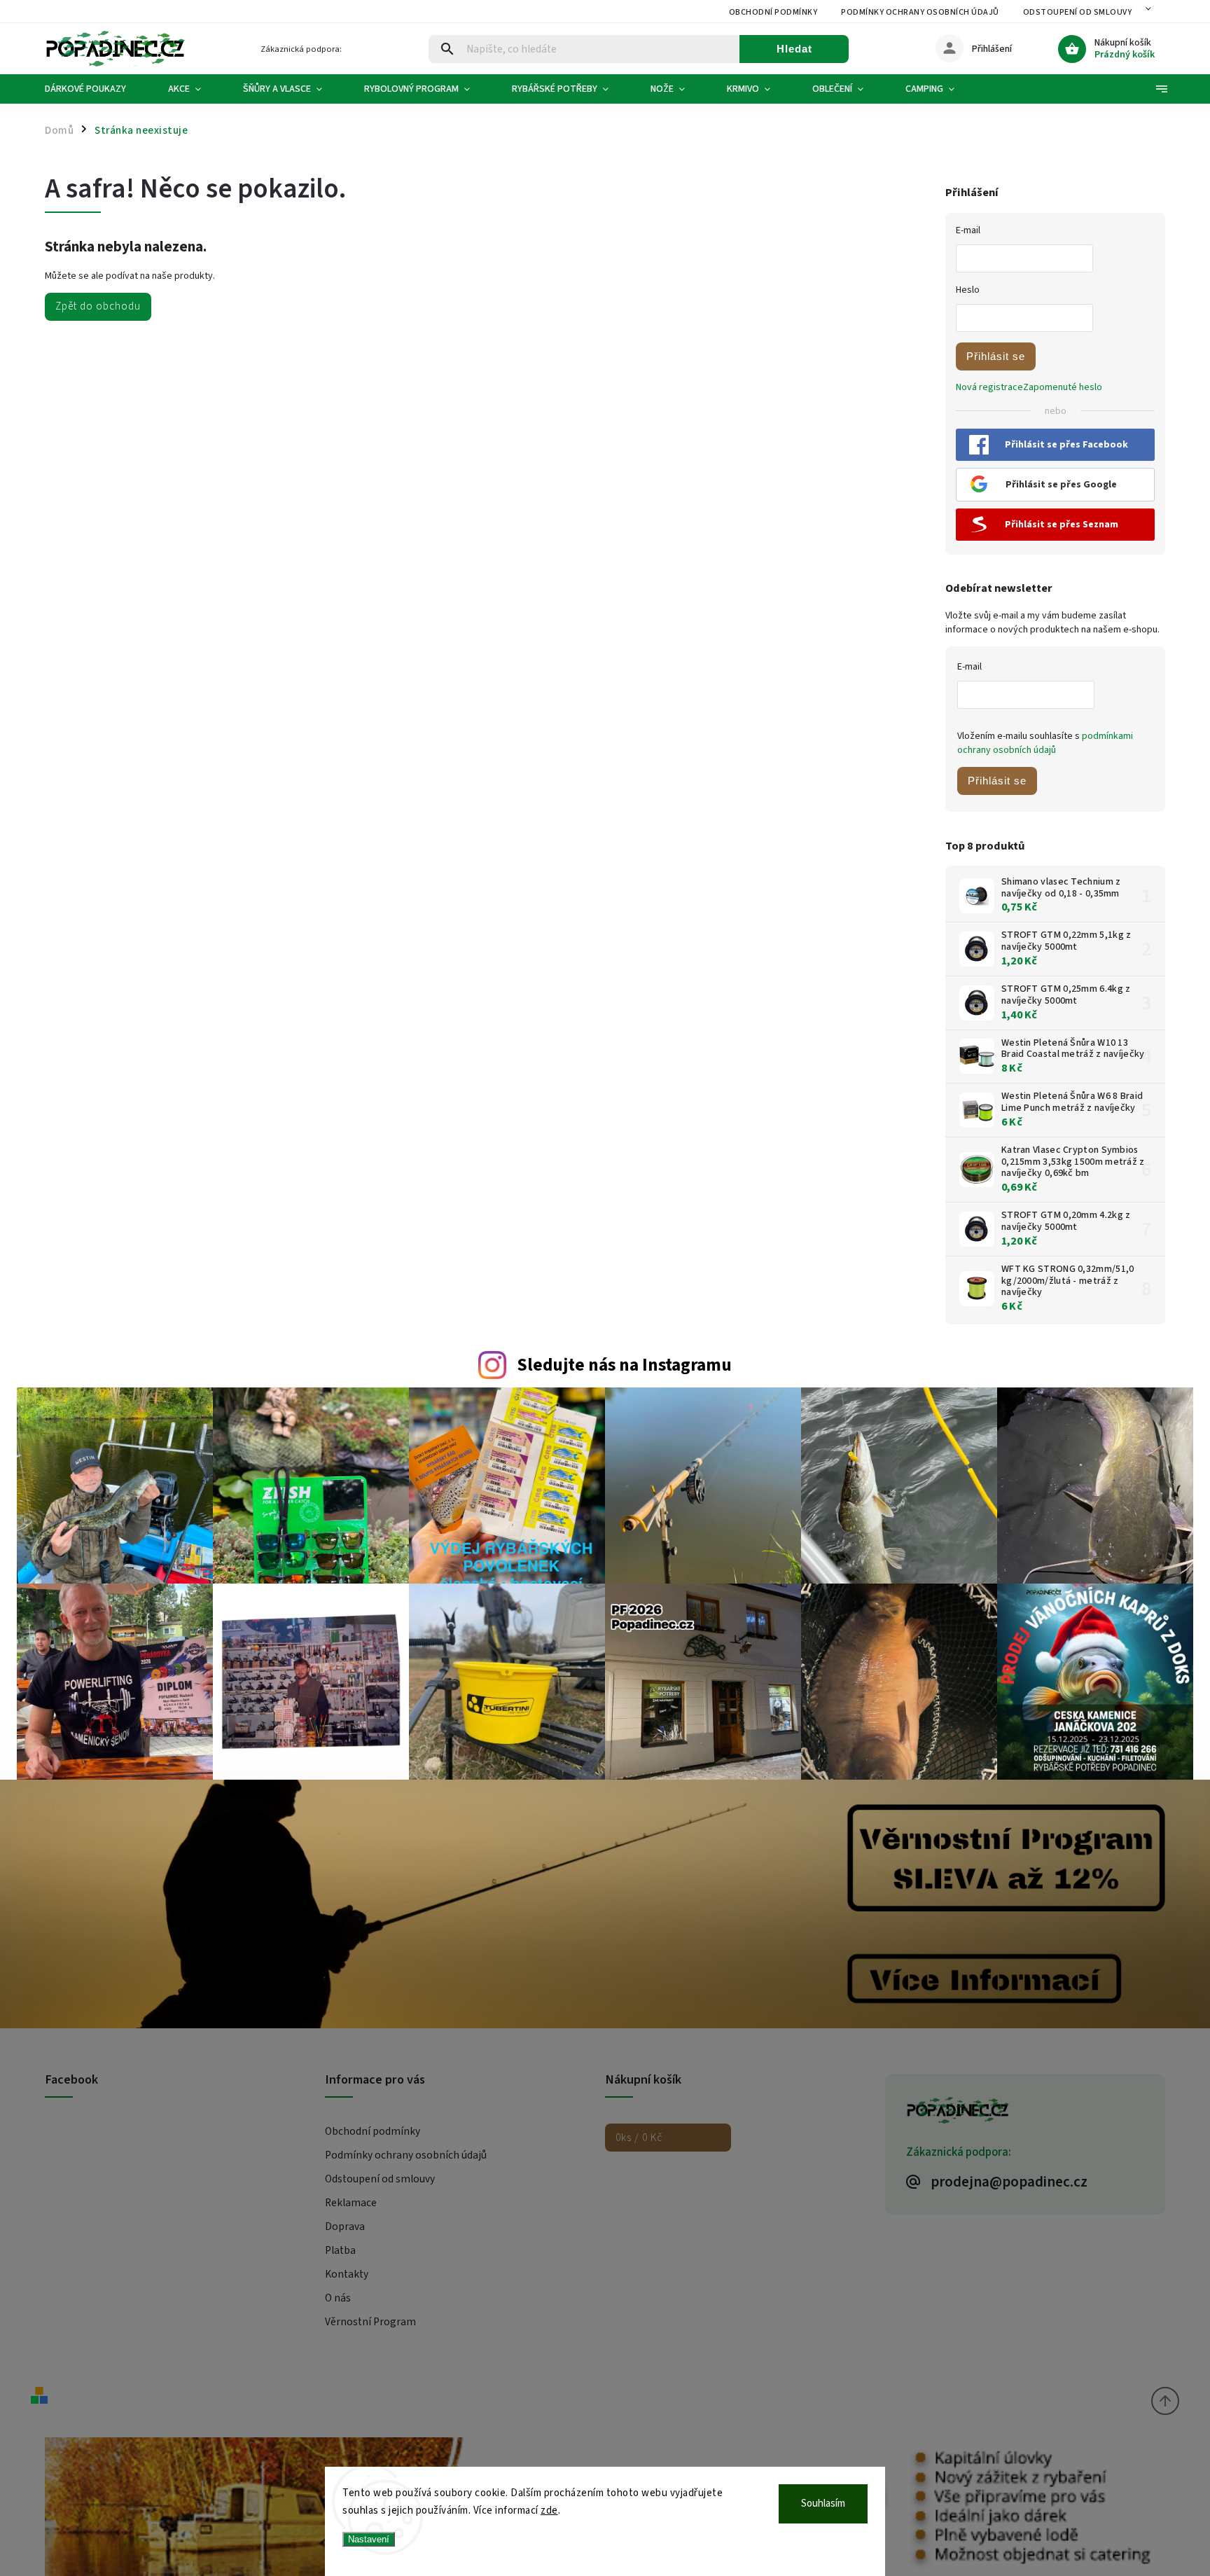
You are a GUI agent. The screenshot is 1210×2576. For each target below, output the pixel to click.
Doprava (345, 2227)
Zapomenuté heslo (1063, 387)
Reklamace (351, 2203)
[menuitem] (96, 89)
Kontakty (347, 2274)
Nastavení (369, 2539)
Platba (340, 2250)
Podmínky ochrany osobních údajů (920, 12)
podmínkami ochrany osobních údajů (1045, 743)
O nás (338, 2298)
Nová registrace (989, 387)
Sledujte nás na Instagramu (624, 1365)
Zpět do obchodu (98, 306)
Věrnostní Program (370, 2322)
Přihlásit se (996, 356)
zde (549, 2511)
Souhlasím (823, 2504)
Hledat (794, 49)
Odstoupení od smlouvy (1078, 12)
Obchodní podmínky (773, 12)
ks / (639, 2138)
